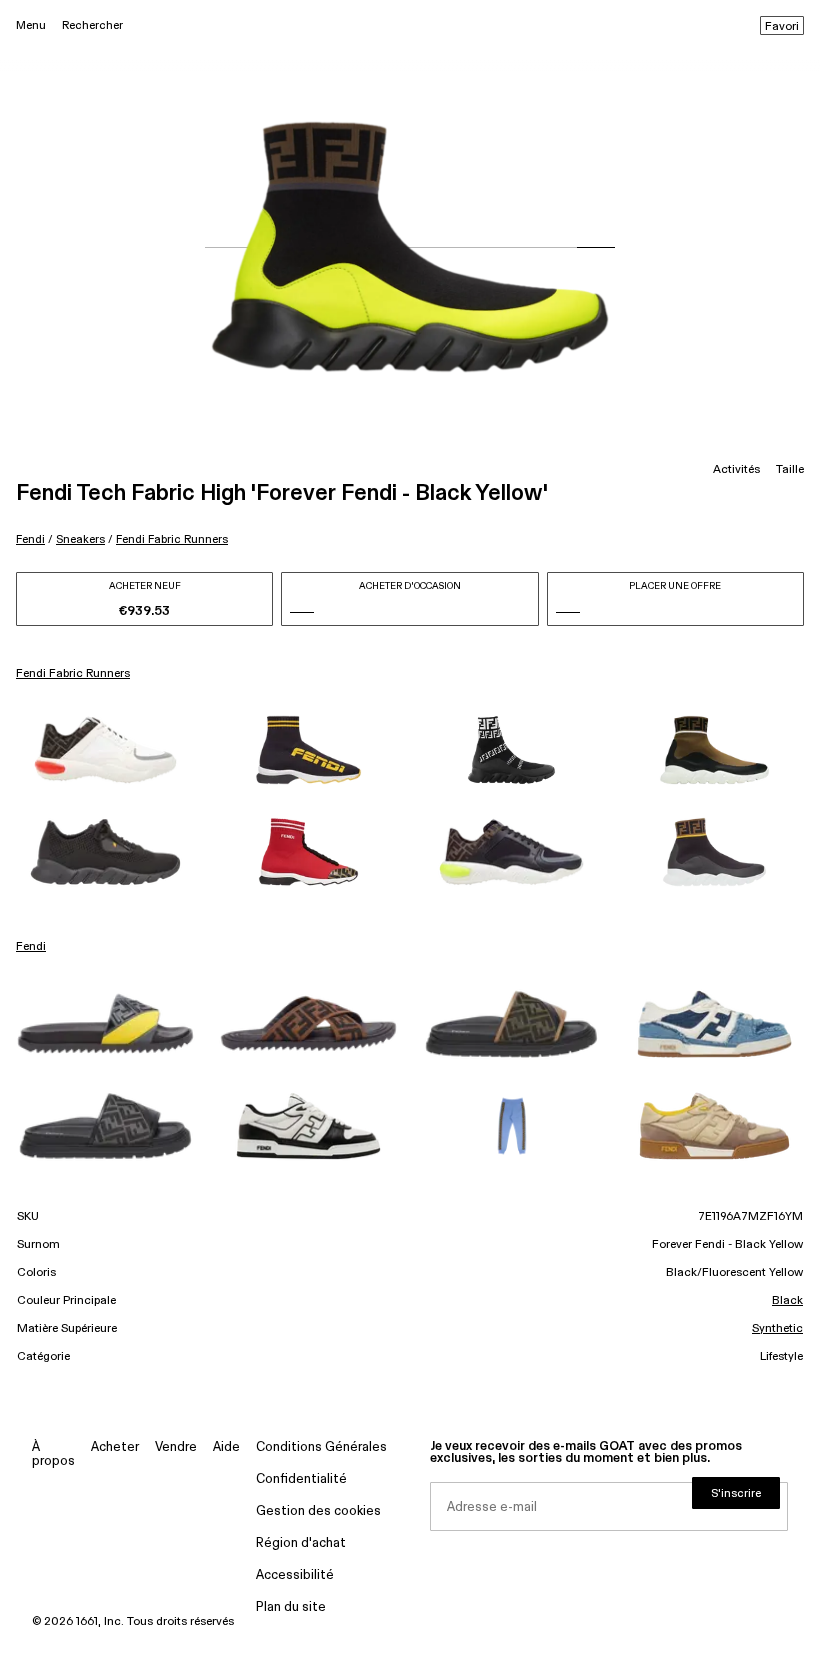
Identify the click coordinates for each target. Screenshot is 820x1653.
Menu (31, 25)
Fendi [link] (31, 947)
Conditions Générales (321, 1447)
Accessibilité (295, 1575)
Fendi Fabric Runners (172, 539)
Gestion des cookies (318, 1511)
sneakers (80, 539)
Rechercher (92, 25)
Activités (736, 470)
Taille (790, 470)
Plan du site (291, 1607)
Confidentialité (301, 1479)
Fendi (30, 539)
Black (787, 1301)
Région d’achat (301, 1543)
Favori (782, 27)
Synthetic (777, 1329)
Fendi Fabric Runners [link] (73, 674)
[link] (105, 750)
